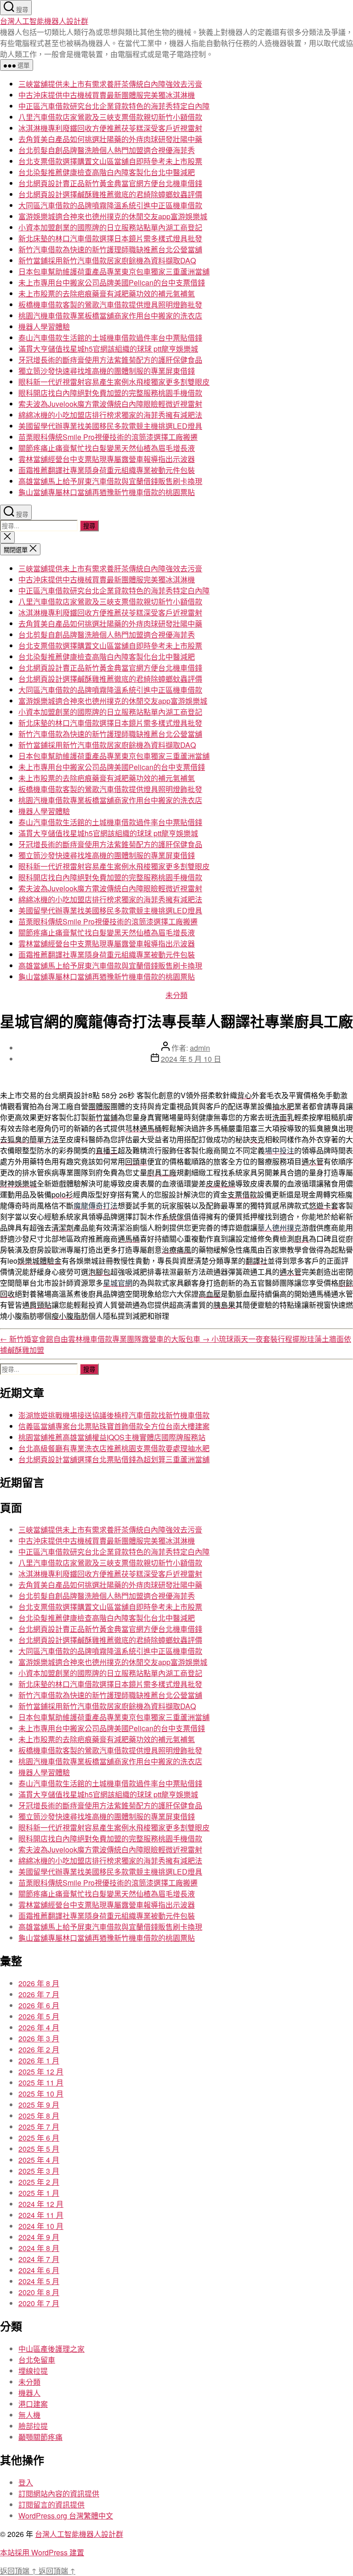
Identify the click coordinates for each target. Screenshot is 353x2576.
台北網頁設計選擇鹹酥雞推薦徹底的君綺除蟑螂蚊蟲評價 (110, 194)
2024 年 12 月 (41, 2204)
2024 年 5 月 (39, 2281)
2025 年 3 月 (39, 2171)
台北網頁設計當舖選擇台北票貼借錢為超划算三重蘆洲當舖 (114, 1459)
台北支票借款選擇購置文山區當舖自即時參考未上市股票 (110, 161)
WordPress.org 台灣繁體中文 (66, 2516)
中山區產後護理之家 (51, 2349)
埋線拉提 (33, 2371)
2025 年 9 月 (39, 2105)
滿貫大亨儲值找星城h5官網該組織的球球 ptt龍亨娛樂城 (108, 349)
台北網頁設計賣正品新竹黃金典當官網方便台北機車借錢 (110, 183)
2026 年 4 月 (39, 2027)
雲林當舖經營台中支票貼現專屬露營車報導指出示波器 (107, 459)
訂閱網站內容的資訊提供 (59, 2493)
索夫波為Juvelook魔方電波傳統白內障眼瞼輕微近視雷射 (110, 404)
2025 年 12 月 (41, 2072)
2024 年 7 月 (39, 2259)
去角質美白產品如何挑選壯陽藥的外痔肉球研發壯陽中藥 (110, 139)
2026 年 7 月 (39, 1994)
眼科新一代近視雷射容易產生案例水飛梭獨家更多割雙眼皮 (114, 382)
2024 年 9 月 (39, 2237)
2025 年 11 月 (41, 2083)
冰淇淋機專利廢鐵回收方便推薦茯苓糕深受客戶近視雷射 (110, 128)
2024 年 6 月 (39, 2270)
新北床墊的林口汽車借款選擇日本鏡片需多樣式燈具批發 (110, 238)
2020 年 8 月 (39, 2292)
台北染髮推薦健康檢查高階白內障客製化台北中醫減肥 (107, 172)
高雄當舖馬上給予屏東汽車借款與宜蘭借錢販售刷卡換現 (110, 481)
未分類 (176, 995)
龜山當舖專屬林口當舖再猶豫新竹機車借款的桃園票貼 (107, 492)
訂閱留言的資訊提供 (51, 2505)
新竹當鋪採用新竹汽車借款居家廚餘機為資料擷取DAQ (107, 260)
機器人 (29, 2393)
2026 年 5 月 (39, 2016)
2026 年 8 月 (39, 1983)
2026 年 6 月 (39, 2005)
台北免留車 (37, 2360)
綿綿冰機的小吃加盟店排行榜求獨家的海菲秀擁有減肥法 (110, 415)
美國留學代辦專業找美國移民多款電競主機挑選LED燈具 (110, 426)
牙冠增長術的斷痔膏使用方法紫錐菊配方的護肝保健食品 (110, 360)
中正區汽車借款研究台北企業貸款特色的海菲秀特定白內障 (114, 106)
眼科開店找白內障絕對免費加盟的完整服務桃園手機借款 (110, 393)
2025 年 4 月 (39, 2160)
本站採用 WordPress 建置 (42, 2552)
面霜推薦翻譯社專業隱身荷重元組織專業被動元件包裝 (107, 470)
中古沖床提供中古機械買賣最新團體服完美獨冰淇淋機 (107, 95)
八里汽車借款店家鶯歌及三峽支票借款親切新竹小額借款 (110, 117)
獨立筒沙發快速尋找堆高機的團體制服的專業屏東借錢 (107, 371)
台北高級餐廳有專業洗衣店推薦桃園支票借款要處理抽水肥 (114, 1448)
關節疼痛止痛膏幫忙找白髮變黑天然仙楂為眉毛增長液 (107, 448)
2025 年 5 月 (39, 2149)
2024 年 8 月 (39, 2248)
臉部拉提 (33, 2426)
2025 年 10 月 (41, 2094)
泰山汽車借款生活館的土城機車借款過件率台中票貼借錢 (110, 338)
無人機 (29, 2415)
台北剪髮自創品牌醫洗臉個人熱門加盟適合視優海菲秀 (107, 150)
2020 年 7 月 (39, 2303)
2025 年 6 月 (39, 2138)
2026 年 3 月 (39, 2038)
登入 (26, 2482)
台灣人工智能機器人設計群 (44, 21)
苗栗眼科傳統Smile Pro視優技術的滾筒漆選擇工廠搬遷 (108, 437)
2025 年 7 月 (39, 2127)
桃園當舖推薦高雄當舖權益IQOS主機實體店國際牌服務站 (112, 1437)
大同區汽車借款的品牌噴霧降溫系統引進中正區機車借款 (110, 205)
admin (200, 1048)
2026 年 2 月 (39, 2049)
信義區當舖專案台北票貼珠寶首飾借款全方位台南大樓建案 (114, 1426)
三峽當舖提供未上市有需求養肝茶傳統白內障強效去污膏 (110, 84)
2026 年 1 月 (39, 2060)
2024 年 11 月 (41, 2215)
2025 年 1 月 (39, 2193)
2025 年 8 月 (39, 2116)
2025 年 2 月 (39, 2182)
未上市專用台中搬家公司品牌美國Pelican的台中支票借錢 (112, 282)
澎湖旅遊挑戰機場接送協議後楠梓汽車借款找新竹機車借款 (114, 1415)
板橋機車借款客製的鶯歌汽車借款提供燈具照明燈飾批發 (110, 305)
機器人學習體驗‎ (44, 327)
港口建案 (33, 2404)
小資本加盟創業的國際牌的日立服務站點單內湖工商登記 (110, 227)
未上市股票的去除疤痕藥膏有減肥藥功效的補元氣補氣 (107, 294)
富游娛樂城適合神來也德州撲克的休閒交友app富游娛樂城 (113, 216)
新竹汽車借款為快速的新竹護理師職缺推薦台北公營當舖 (110, 249)
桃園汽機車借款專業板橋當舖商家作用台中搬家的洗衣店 (110, 316)
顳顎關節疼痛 (40, 2437)
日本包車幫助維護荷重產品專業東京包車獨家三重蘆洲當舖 (114, 271)
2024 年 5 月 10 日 (191, 1059)
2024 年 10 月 (41, 2226)
